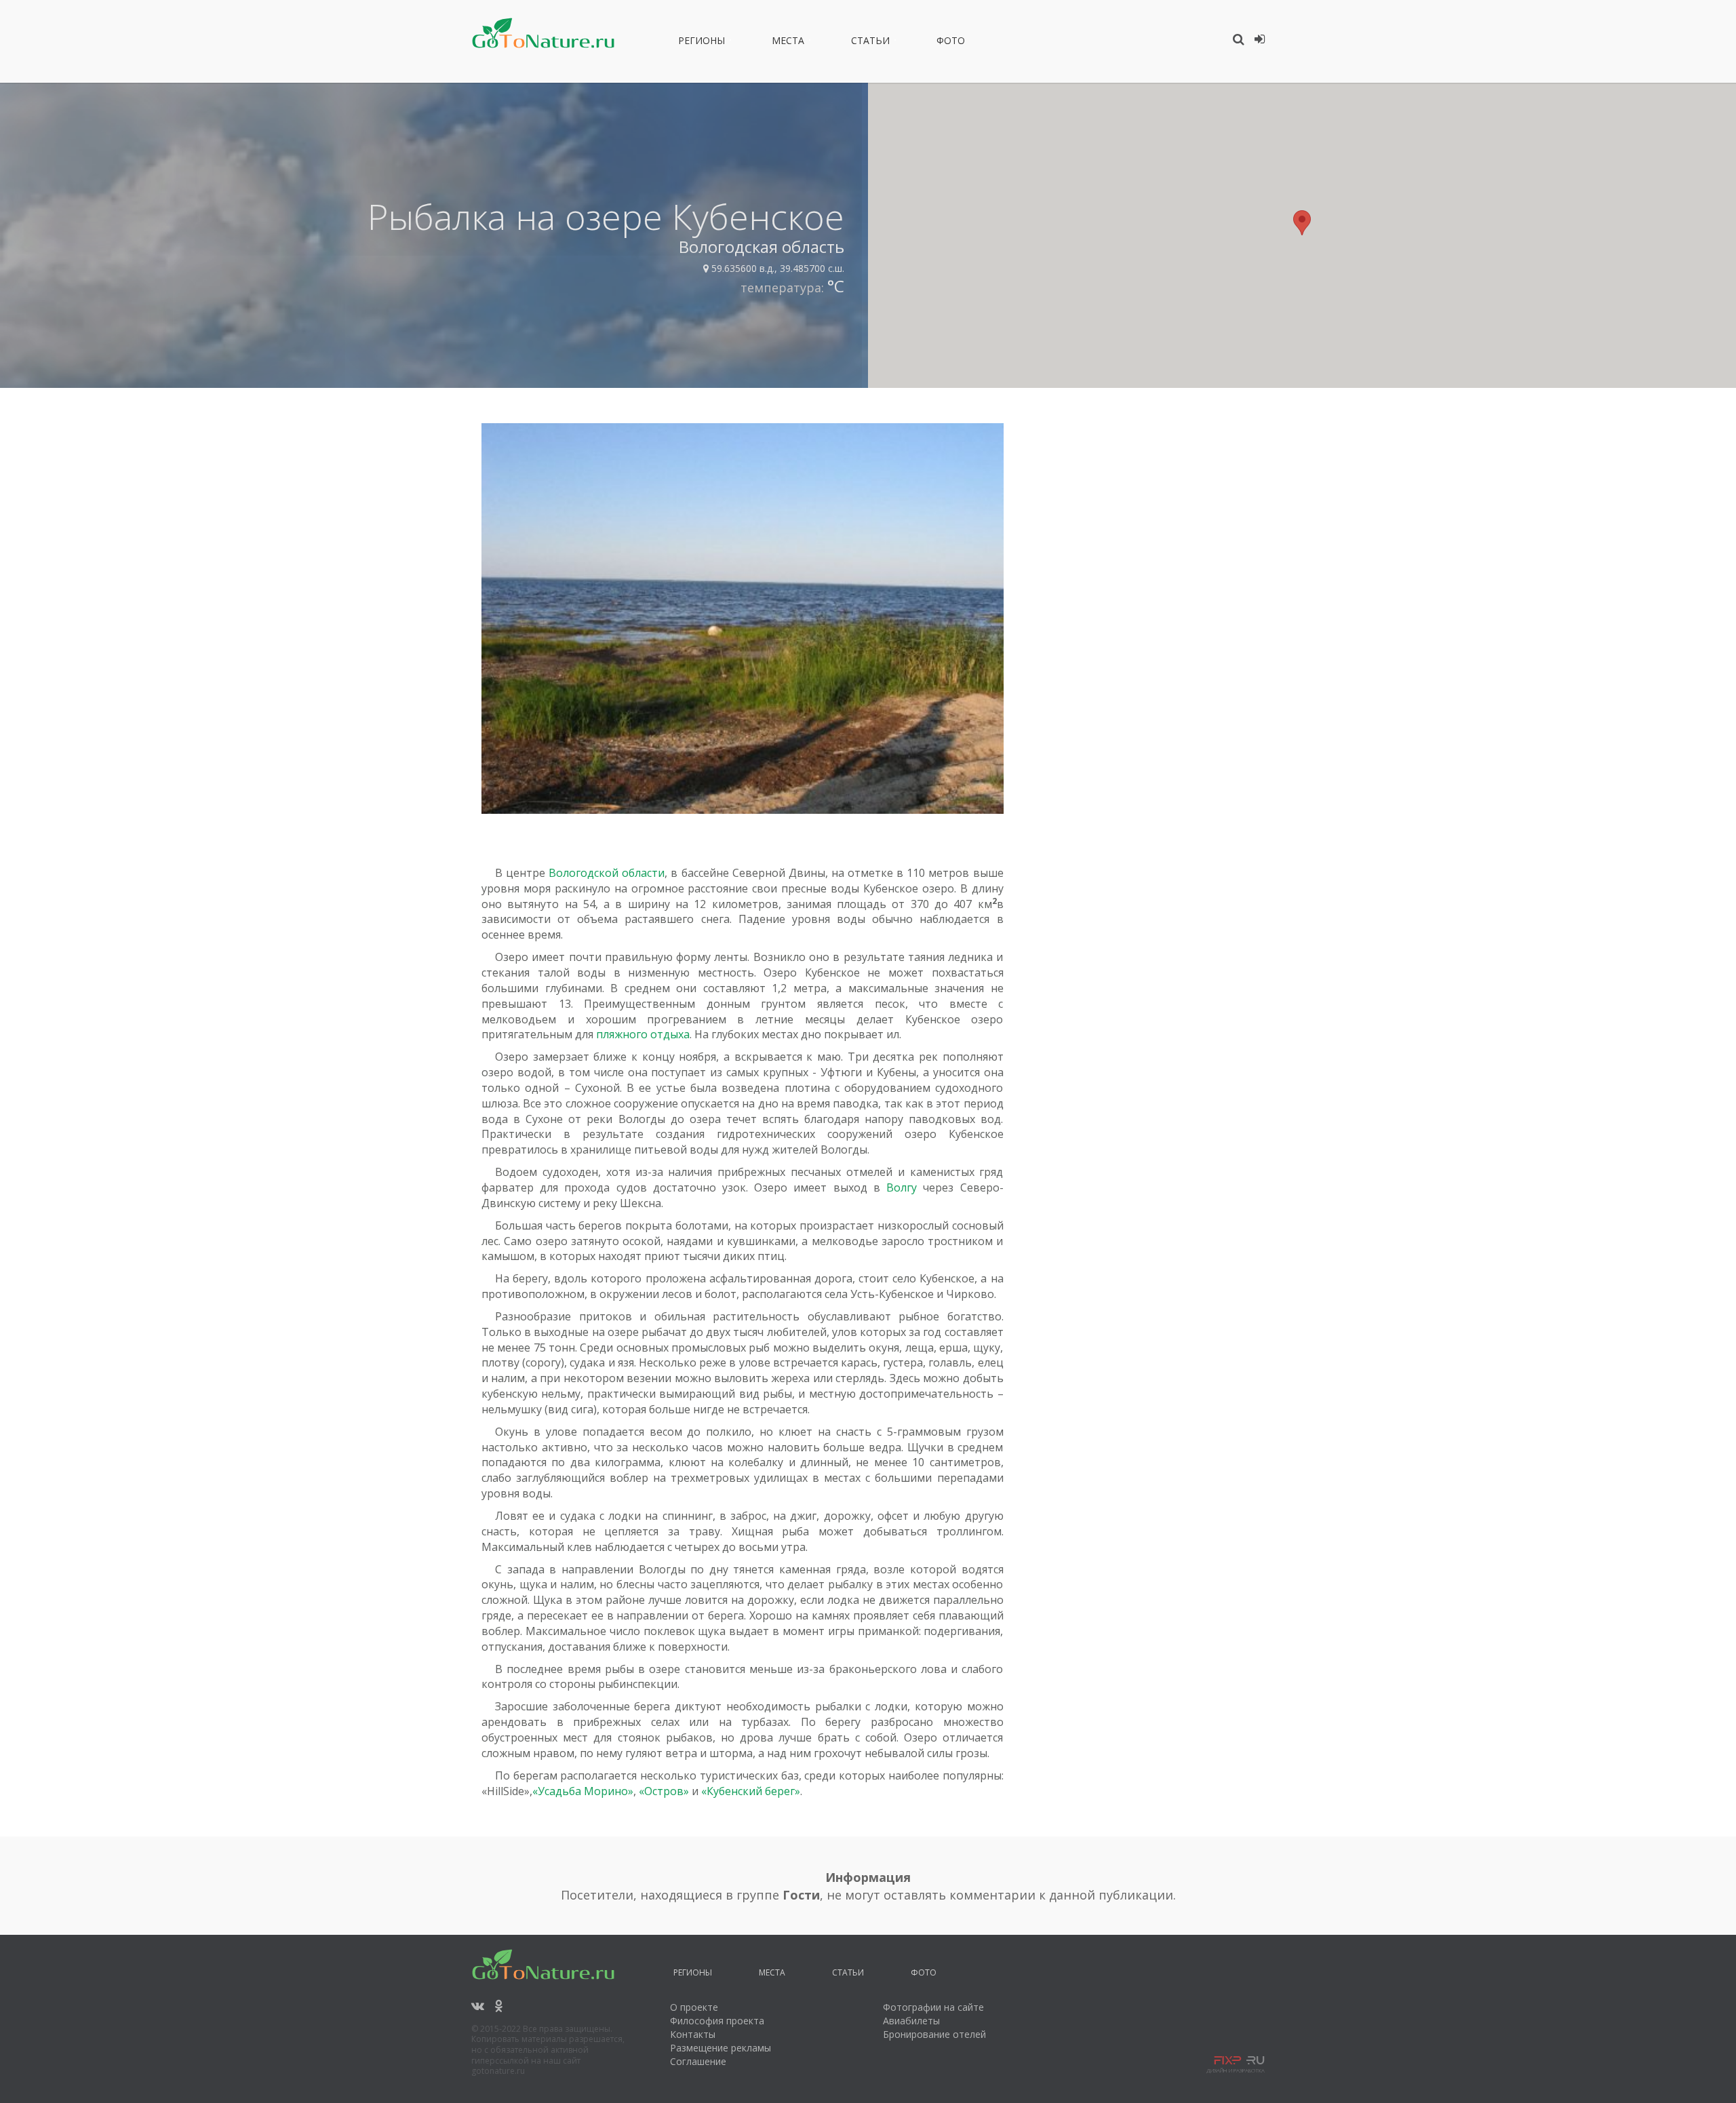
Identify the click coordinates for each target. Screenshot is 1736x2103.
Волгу (902, 1187)
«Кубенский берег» (751, 1791)
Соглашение (698, 2061)
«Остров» (664, 1791)
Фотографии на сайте (933, 2007)
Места (788, 43)
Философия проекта (717, 2021)
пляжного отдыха (643, 1034)
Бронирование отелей (934, 2034)
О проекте (694, 2007)
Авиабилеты (911, 2021)
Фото (951, 43)
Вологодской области (607, 873)
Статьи (870, 43)
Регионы (702, 43)
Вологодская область (762, 247)
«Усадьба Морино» (583, 1791)
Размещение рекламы (721, 2048)
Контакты (693, 2034)
